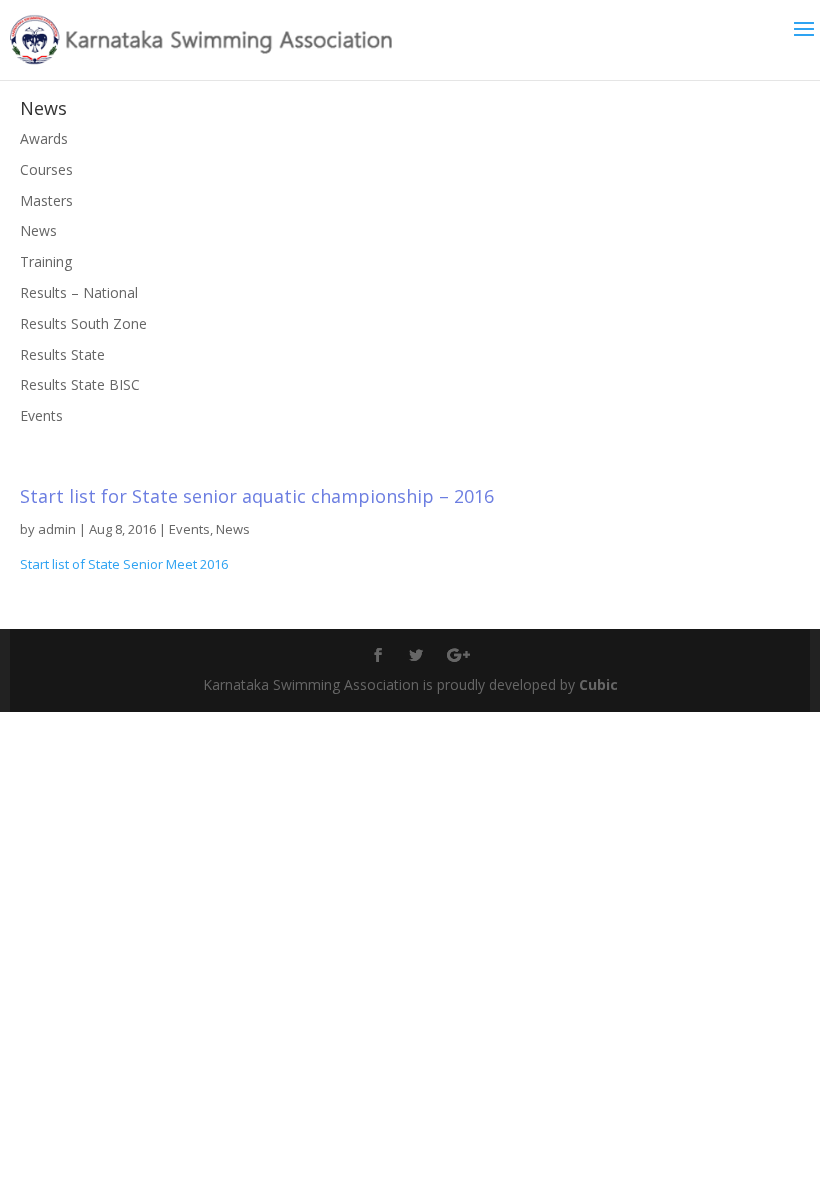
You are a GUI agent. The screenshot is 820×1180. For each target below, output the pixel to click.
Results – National (79, 292)
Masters (46, 200)
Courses (46, 169)
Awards (44, 138)
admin (57, 529)
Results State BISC (80, 384)
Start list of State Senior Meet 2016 (124, 564)
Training (46, 261)
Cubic (598, 684)
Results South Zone (83, 323)
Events (189, 529)
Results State (62, 354)
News (233, 529)
